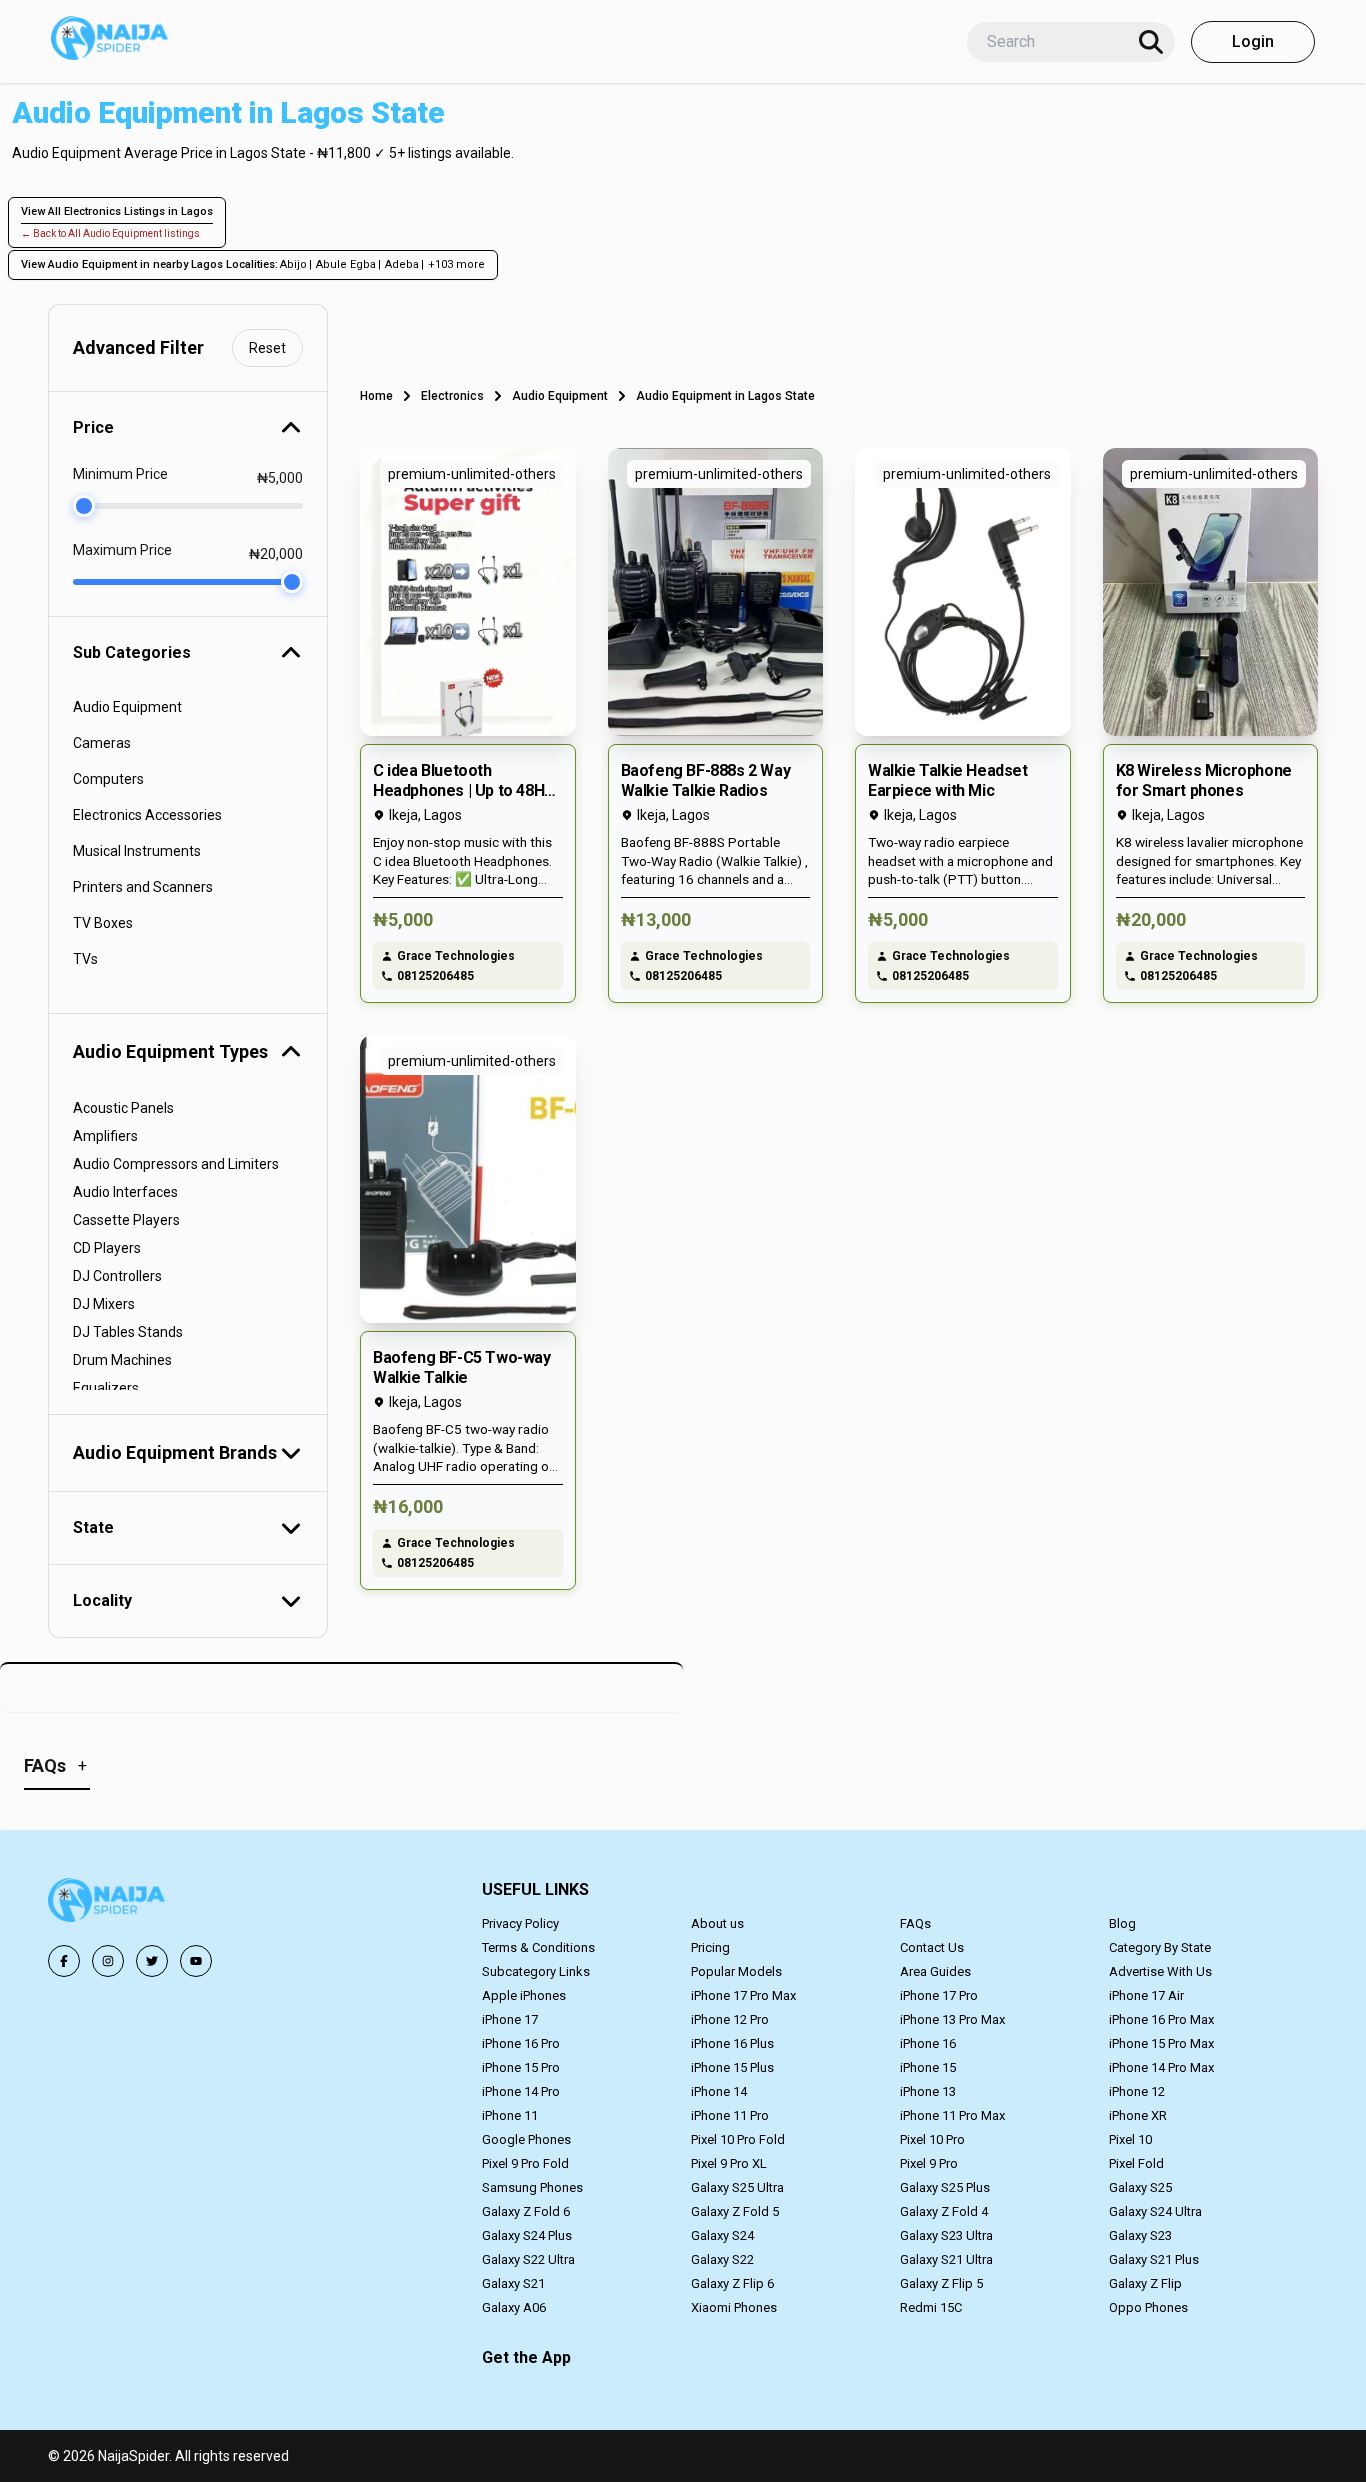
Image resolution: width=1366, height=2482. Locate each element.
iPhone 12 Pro (730, 2019)
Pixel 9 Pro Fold (525, 2163)
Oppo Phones (1148, 2307)
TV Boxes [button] (103, 923)
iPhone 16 (928, 2043)
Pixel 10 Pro (932, 2139)
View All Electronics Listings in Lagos (117, 211)
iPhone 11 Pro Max (952, 2115)
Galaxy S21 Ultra (946, 2259)
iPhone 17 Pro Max (743, 1995)
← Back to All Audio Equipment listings (110, 233)
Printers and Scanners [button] (143, 887)
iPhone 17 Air (1146, 1995)
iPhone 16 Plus (732, 2043)
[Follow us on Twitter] (152, 1961)
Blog (1122, 1923)
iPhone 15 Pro (521, 2067)
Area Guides (935, 1971)
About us (717, 1923)
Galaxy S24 (722, 2235)
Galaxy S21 (513, 2283)
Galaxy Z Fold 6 (526, 2211)
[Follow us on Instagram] (108, 1961)
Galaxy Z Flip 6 (732, 2283)
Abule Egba (346, 264)
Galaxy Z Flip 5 (941, 2283)
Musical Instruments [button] (137, 851)
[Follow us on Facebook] (64, 1961)
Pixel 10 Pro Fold (738, 2139)
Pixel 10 (1130, 2139)
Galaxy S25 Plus (945, 2187)
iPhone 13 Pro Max (952, 2019)
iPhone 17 (510, 2019)
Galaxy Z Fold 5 (735, 2211)
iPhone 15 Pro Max (1161, 2043)
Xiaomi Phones (734, 2307)
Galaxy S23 (1140, 2235)
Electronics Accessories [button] (147, 815)
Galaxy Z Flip (1145, 2283)
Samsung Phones (532, 2187)
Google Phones (526, 2139)
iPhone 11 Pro (730, 2115)
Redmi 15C (931, 2307)
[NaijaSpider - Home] (108, 1903)
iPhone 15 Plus (732, 2067)
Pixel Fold (1136, 2163)
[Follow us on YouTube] (196, 1961)
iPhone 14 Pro (521, 2091)
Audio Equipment (560, 396)
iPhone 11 (510, 2115)
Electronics (452, 396)
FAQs (915, 1923)
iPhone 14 (719, 2091)
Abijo (293, 264)
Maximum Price (122, 550)
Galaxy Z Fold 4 (944, 2211)
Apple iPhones (524, 1995)
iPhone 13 (928, 2091)
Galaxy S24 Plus (527, 2235)
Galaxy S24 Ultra (1155, 2211)
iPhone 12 (1137, 2091)
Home (376, 396)
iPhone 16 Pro (521, 2043)
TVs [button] (85, 959)
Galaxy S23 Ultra (946, 2235)
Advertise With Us (1160, 1971)
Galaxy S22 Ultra (528, 2259)
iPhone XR (1138, 2115)
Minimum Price (120, 474)
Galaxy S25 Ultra (737, 2187)
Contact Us (932, 1947)
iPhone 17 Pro (939, 1995)
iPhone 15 (928, 2067)
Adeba (402, 264)
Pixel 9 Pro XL (729, 2163)
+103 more (456, 264)
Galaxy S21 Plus (1154, 2259)
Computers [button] (108, 779)
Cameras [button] (102, 743)
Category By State (1160, 1947)
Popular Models (736, 1971)
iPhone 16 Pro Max (1161, 2019)
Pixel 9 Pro (929, 2163)
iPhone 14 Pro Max (1161, 2067)
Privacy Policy (520, 1923)
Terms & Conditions (538, 1947)
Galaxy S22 (722, 2259)
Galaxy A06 (514, 2307)
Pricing (710, 1947)
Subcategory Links (536, 1971)
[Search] (1151, 42)
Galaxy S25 (1140, 2187)
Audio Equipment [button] (127, 707)
